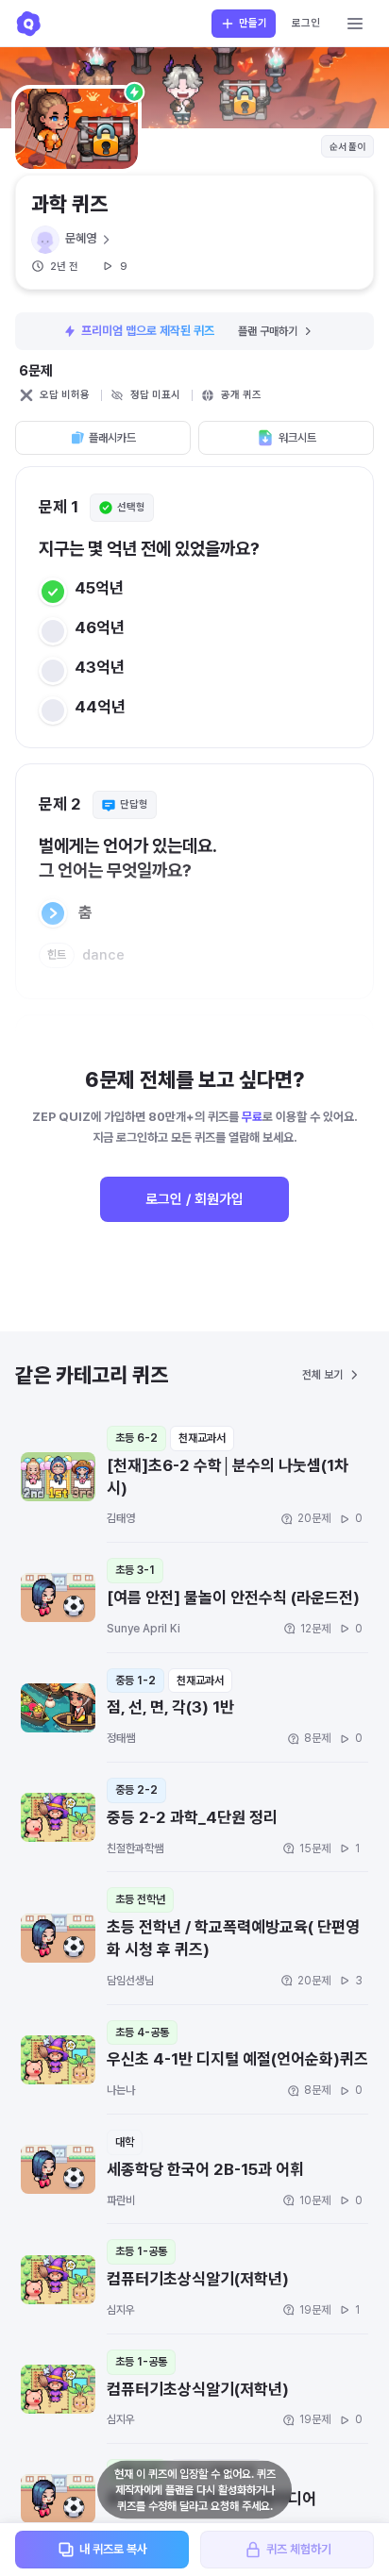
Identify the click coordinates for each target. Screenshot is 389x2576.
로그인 (306, 23)
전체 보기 (322, 1375)
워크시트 (297, 438)
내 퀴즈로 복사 (113, 2549)
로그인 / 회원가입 (194, 1199)
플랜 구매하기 (268, 331)
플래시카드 (112, 438)
